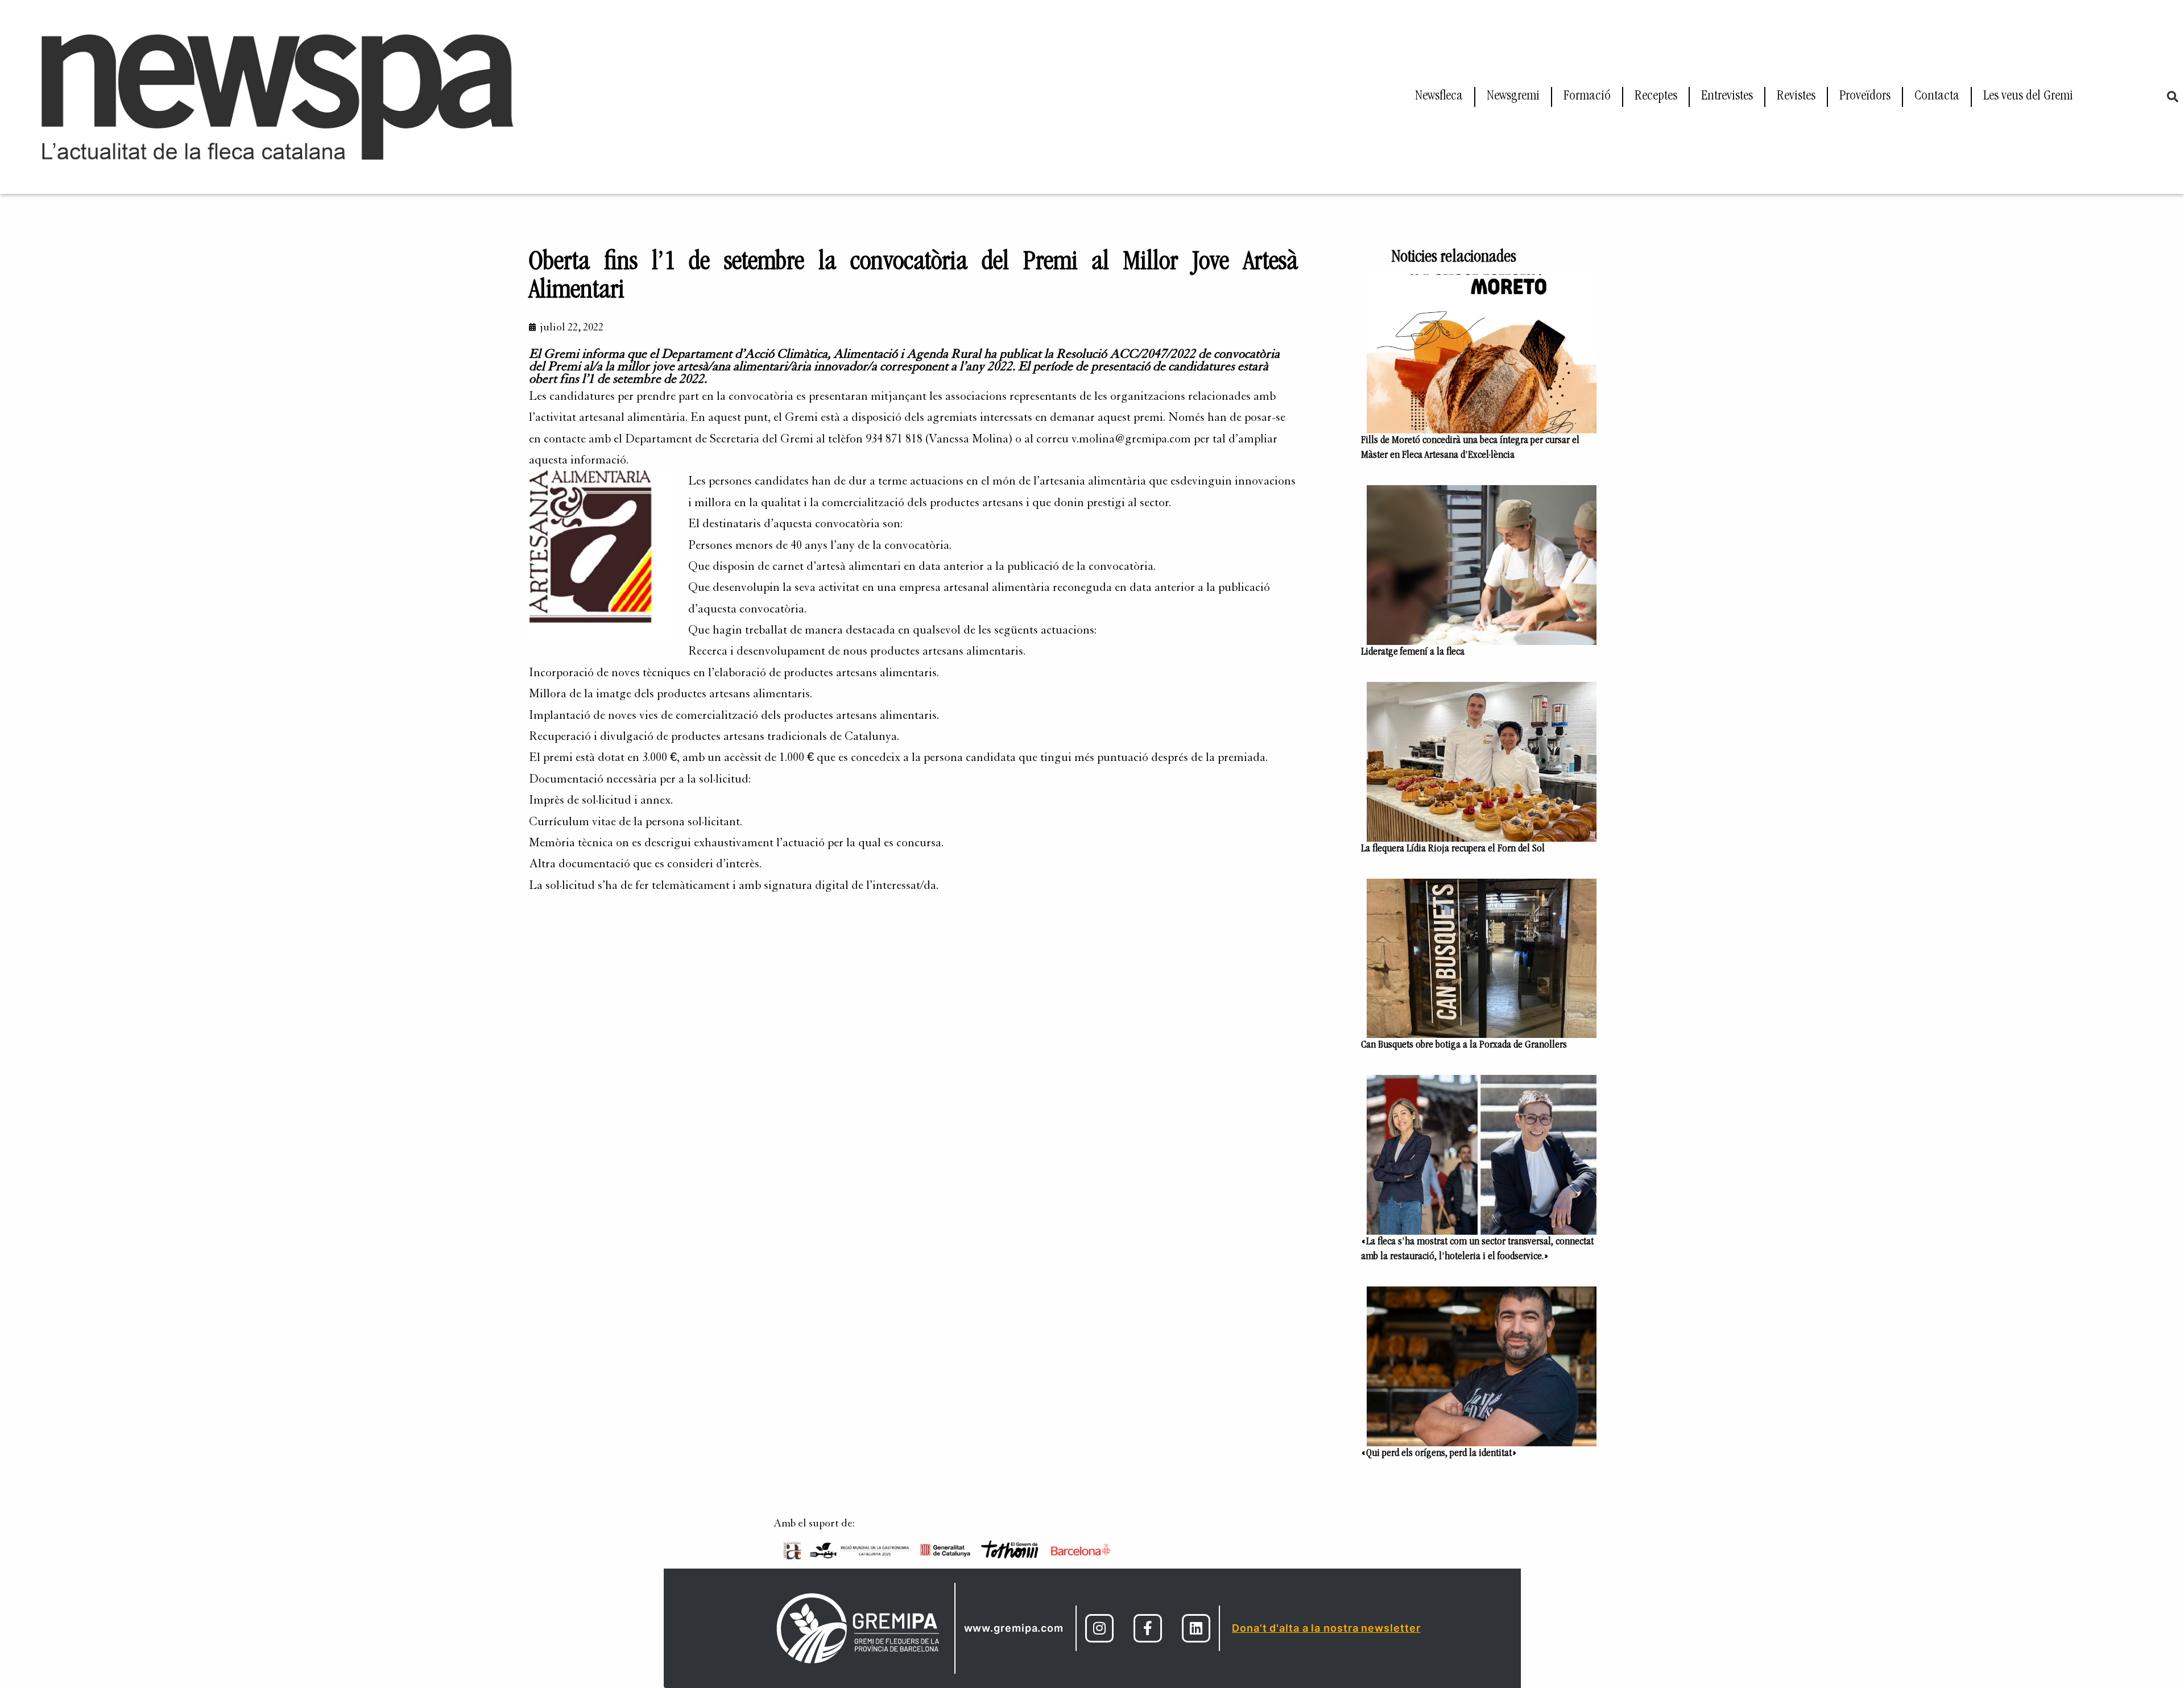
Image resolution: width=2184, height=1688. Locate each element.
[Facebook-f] (1148, 1628)
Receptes (1656, 97)
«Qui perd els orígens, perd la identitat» (1439, 1454)
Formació (1587, 97)
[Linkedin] (1196, 1628)
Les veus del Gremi (2028, 97)
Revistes (1796, 97)
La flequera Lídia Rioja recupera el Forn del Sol (1454, 849)
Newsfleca (1439, 97)
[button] (2173, 97)
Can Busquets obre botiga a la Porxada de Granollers (1464, 1045)
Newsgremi (1513, 97)
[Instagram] (1099, 1628)
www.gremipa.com (1014, 1628)
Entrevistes (1727, 97)
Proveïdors (1865, 97)
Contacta (1937, 97)
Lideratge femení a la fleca (1413, 652)
